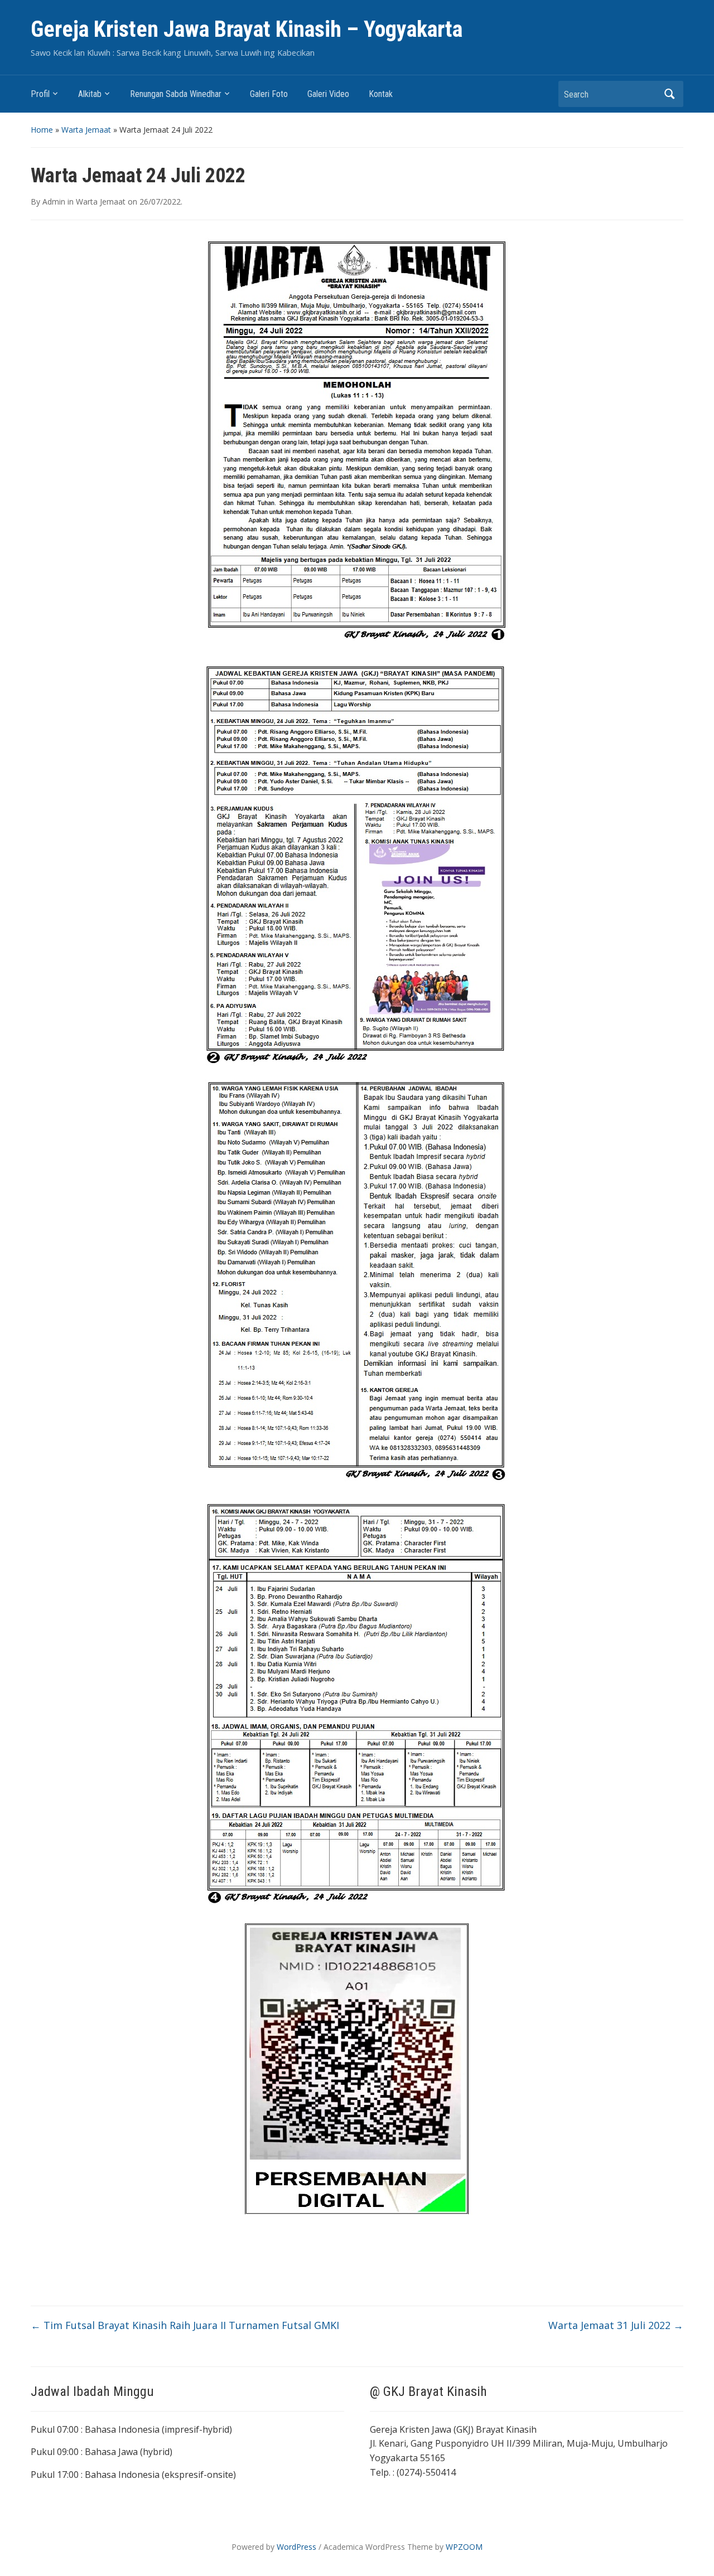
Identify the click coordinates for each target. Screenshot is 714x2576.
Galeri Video (328, 94)
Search (669, 94)
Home (42, 130)
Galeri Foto (269, 94)
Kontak (381, 94)
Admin (54, 202)
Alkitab (90, 94)
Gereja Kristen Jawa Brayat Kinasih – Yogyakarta (247, 29)
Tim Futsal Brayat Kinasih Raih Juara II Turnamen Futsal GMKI (185, 2325)
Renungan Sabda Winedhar (176, 94)
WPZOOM (464, 2547)
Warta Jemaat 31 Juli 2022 (616, 2325)
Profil (40, 94)
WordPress (296, 2547)
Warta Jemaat (86, 130)
